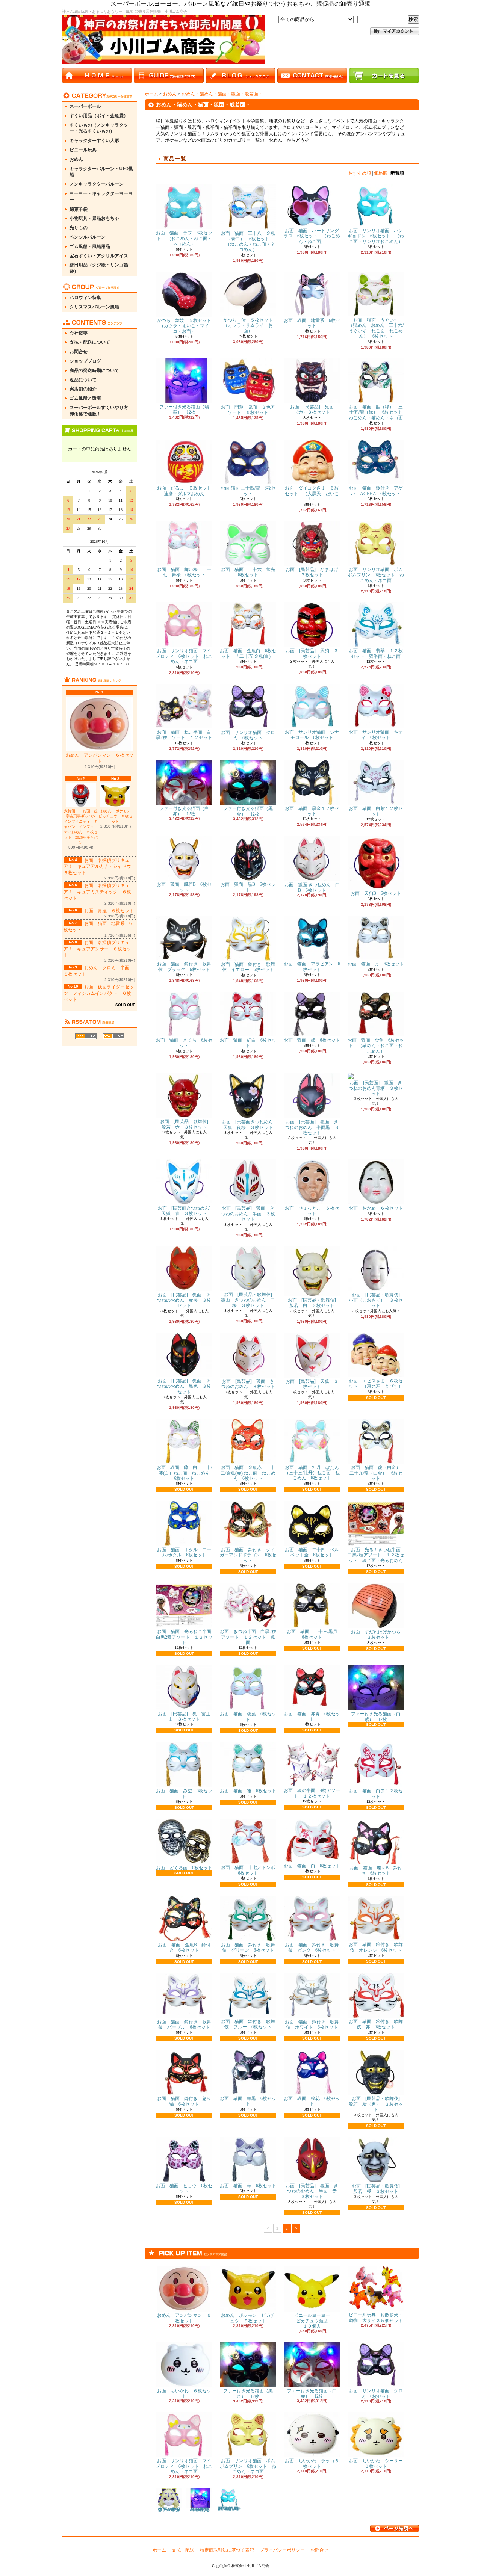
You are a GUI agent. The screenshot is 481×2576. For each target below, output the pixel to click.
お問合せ (79, 352)
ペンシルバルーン (88, 237)
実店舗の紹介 (83, 389)
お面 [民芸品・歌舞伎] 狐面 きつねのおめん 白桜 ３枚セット (249, 1300)
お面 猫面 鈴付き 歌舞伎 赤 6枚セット (376, 2024)
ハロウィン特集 (85, 298)
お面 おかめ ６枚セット (376, 1208)
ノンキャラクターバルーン (97, 184)
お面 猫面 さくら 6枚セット (184, 1043)
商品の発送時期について (94, 370)
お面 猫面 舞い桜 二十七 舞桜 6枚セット (184, 572)
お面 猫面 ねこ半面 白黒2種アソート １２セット (184, 735)
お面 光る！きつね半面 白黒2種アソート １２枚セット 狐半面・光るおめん (379, 1555)
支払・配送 (183, 2550)
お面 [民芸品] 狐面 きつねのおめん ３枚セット (248, 1384)
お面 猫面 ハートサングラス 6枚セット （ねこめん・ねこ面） (312, 236)
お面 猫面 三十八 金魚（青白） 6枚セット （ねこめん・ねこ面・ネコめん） (248, 241)
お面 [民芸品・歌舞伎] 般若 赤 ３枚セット (186, 1124)
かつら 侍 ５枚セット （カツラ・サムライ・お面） (250, 326)
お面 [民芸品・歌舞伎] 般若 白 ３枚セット (314, 1303)
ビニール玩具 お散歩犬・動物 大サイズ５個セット (376, 2318)
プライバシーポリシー (282, 2550)
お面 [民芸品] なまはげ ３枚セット (314, 572)
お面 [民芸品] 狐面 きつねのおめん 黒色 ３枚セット (184, 1386)
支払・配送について (90, 342)
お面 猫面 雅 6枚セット (248, 1791)
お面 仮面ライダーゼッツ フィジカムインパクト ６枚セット (99, 993)
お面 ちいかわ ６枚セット (184, 2393)
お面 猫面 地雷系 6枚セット (312, 323)
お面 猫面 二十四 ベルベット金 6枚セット (312, 1552)
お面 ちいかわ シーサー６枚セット (376, 2463)
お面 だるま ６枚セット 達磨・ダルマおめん (189, 491)
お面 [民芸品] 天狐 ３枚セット (312, 1384)
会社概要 (79, 333)
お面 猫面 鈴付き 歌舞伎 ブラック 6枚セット (184, 967)
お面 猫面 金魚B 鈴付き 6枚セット (184, 1947)
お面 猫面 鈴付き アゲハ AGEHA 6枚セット (376, 491)
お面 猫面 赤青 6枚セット (312, 1716)
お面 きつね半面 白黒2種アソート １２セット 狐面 (248, 1637)
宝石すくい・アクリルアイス (99, 256)
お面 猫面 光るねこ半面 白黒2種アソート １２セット (186, 1637)
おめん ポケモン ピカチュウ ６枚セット (116, 816)
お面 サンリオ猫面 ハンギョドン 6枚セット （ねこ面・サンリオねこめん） (376, 236)
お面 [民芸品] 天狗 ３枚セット (312, 653)
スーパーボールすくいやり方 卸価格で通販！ (101, 411)
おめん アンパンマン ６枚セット (100, 758)
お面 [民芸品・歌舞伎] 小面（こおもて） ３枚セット (377, 1300)
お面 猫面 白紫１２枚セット (376, 811)
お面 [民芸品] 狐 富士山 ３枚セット (184, 1716)
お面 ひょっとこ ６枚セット (312, 1211)
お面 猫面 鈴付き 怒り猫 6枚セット (184, 2101)
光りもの (79, 228)
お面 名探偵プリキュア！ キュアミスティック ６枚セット (97, 892)
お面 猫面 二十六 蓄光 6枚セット (250, 572)
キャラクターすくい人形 (94, 141)
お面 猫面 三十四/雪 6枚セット (248, 491)
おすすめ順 (360, 173)
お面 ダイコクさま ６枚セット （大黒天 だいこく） (312, 493)
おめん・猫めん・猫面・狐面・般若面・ (222, 94)
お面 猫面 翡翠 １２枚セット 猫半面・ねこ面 (376, 653)
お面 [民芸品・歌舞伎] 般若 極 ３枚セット (378, 2189)
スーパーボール (85, 106)
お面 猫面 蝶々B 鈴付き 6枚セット (376, 1870)
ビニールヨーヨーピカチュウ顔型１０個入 (312, 2321)
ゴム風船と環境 (85, 398)
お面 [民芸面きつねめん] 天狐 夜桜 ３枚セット (250, 1124)
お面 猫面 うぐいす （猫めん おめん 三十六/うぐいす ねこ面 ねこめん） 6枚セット (376, 328)
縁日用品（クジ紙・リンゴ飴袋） (99, 268)
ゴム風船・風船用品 (90, 246)
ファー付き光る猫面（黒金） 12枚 (248, 811)
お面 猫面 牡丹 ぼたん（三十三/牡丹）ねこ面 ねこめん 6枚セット (312, 1473)
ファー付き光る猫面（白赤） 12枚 (184, 811)
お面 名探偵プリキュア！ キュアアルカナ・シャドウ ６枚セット (100, 867)
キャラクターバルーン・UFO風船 (101, 172)
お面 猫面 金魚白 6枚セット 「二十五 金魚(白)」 (248, 653)
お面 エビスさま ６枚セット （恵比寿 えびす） (376, 1384)
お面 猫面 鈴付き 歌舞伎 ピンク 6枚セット (312, 1947)
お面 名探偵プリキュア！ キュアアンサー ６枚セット (97, 949)
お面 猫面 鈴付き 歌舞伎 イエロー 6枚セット (248, 967)
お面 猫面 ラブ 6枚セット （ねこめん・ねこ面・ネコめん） (184, 238)
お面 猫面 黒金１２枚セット (312, 811)
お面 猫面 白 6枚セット (312, 1866)
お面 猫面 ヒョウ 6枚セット (184, 2188)
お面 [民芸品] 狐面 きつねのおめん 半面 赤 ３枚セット (313, 2191)
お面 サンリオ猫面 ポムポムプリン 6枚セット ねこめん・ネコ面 (376, 575)
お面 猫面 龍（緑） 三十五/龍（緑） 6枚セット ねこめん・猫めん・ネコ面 (378, 412)
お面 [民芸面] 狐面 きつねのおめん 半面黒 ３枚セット (312, 1127)
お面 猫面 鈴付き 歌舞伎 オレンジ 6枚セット (376, 1947)
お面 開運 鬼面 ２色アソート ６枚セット (248, 410)
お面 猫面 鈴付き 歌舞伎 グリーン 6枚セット (248, 1947)
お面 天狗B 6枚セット (376, 893)
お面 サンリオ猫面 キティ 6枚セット (376, 735)
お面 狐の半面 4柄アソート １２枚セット (312, 1793)
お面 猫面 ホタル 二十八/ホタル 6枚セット (184, 1552)
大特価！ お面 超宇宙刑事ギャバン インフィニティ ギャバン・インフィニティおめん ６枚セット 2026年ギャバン (81, 827)
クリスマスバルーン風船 (94, 307)
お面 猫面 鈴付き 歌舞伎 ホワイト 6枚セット (312, 2025)
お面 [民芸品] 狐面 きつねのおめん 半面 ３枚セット (248, 1214)
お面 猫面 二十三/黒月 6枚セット (314, 1634)
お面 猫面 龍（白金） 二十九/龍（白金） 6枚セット (377, 1473)
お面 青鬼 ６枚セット (109, 911)
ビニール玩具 (83, 150)
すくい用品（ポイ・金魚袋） (99, 116)
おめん (76, 159)
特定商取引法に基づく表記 (227, 2550)
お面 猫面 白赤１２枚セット (376, 1793)
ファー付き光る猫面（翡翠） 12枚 (184, 409)
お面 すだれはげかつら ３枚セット (376, 1635)
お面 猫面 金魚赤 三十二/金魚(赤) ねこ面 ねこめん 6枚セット (248, 1473)
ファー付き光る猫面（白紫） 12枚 (376, 1716)
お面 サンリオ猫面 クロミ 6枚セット (248, 735)
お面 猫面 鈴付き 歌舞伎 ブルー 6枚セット (248, 2024)
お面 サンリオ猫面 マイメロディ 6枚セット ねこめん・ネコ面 (184, 656)
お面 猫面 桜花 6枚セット (312, 2101)
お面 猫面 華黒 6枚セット (248, 2101)
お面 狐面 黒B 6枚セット (248, 887)
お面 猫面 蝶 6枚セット (312, 1040)
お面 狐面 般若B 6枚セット (184, 887)
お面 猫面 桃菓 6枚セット (248, 1716)
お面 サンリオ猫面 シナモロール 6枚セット (312, 735)
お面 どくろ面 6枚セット (184, 1868)
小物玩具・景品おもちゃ (94, 218)
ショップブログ (85, 361)
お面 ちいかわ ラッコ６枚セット (312, 2463)
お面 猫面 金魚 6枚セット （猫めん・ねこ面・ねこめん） (376, 1046)
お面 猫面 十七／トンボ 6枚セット (250, 1870)
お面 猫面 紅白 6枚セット (248, 1043)
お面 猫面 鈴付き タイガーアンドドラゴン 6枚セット (248, 1555)
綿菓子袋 (79, 209)
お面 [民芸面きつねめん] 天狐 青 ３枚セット (186, 1211)
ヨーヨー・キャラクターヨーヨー (101, 197)
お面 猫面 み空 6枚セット (184, 1793)
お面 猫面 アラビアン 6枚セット (312, 967)
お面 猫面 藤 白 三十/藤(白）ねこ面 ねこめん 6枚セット (185, 1473)
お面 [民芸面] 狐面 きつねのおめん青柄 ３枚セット (376, 1088)
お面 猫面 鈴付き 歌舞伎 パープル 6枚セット (184, 2025)
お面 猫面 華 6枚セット (248, 2186)
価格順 (381, 173)
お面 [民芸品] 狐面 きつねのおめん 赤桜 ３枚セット (184, 1300)
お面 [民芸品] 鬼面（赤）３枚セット (312, 409)
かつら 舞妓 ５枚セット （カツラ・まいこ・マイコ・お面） (186, 326)
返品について (83, 380)
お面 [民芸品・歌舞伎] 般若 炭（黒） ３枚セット (377, 2104)
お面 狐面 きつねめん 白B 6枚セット (312, 887)
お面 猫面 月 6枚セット (376, 964)
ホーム (151, 94)
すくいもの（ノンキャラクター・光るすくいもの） (99, 128)
